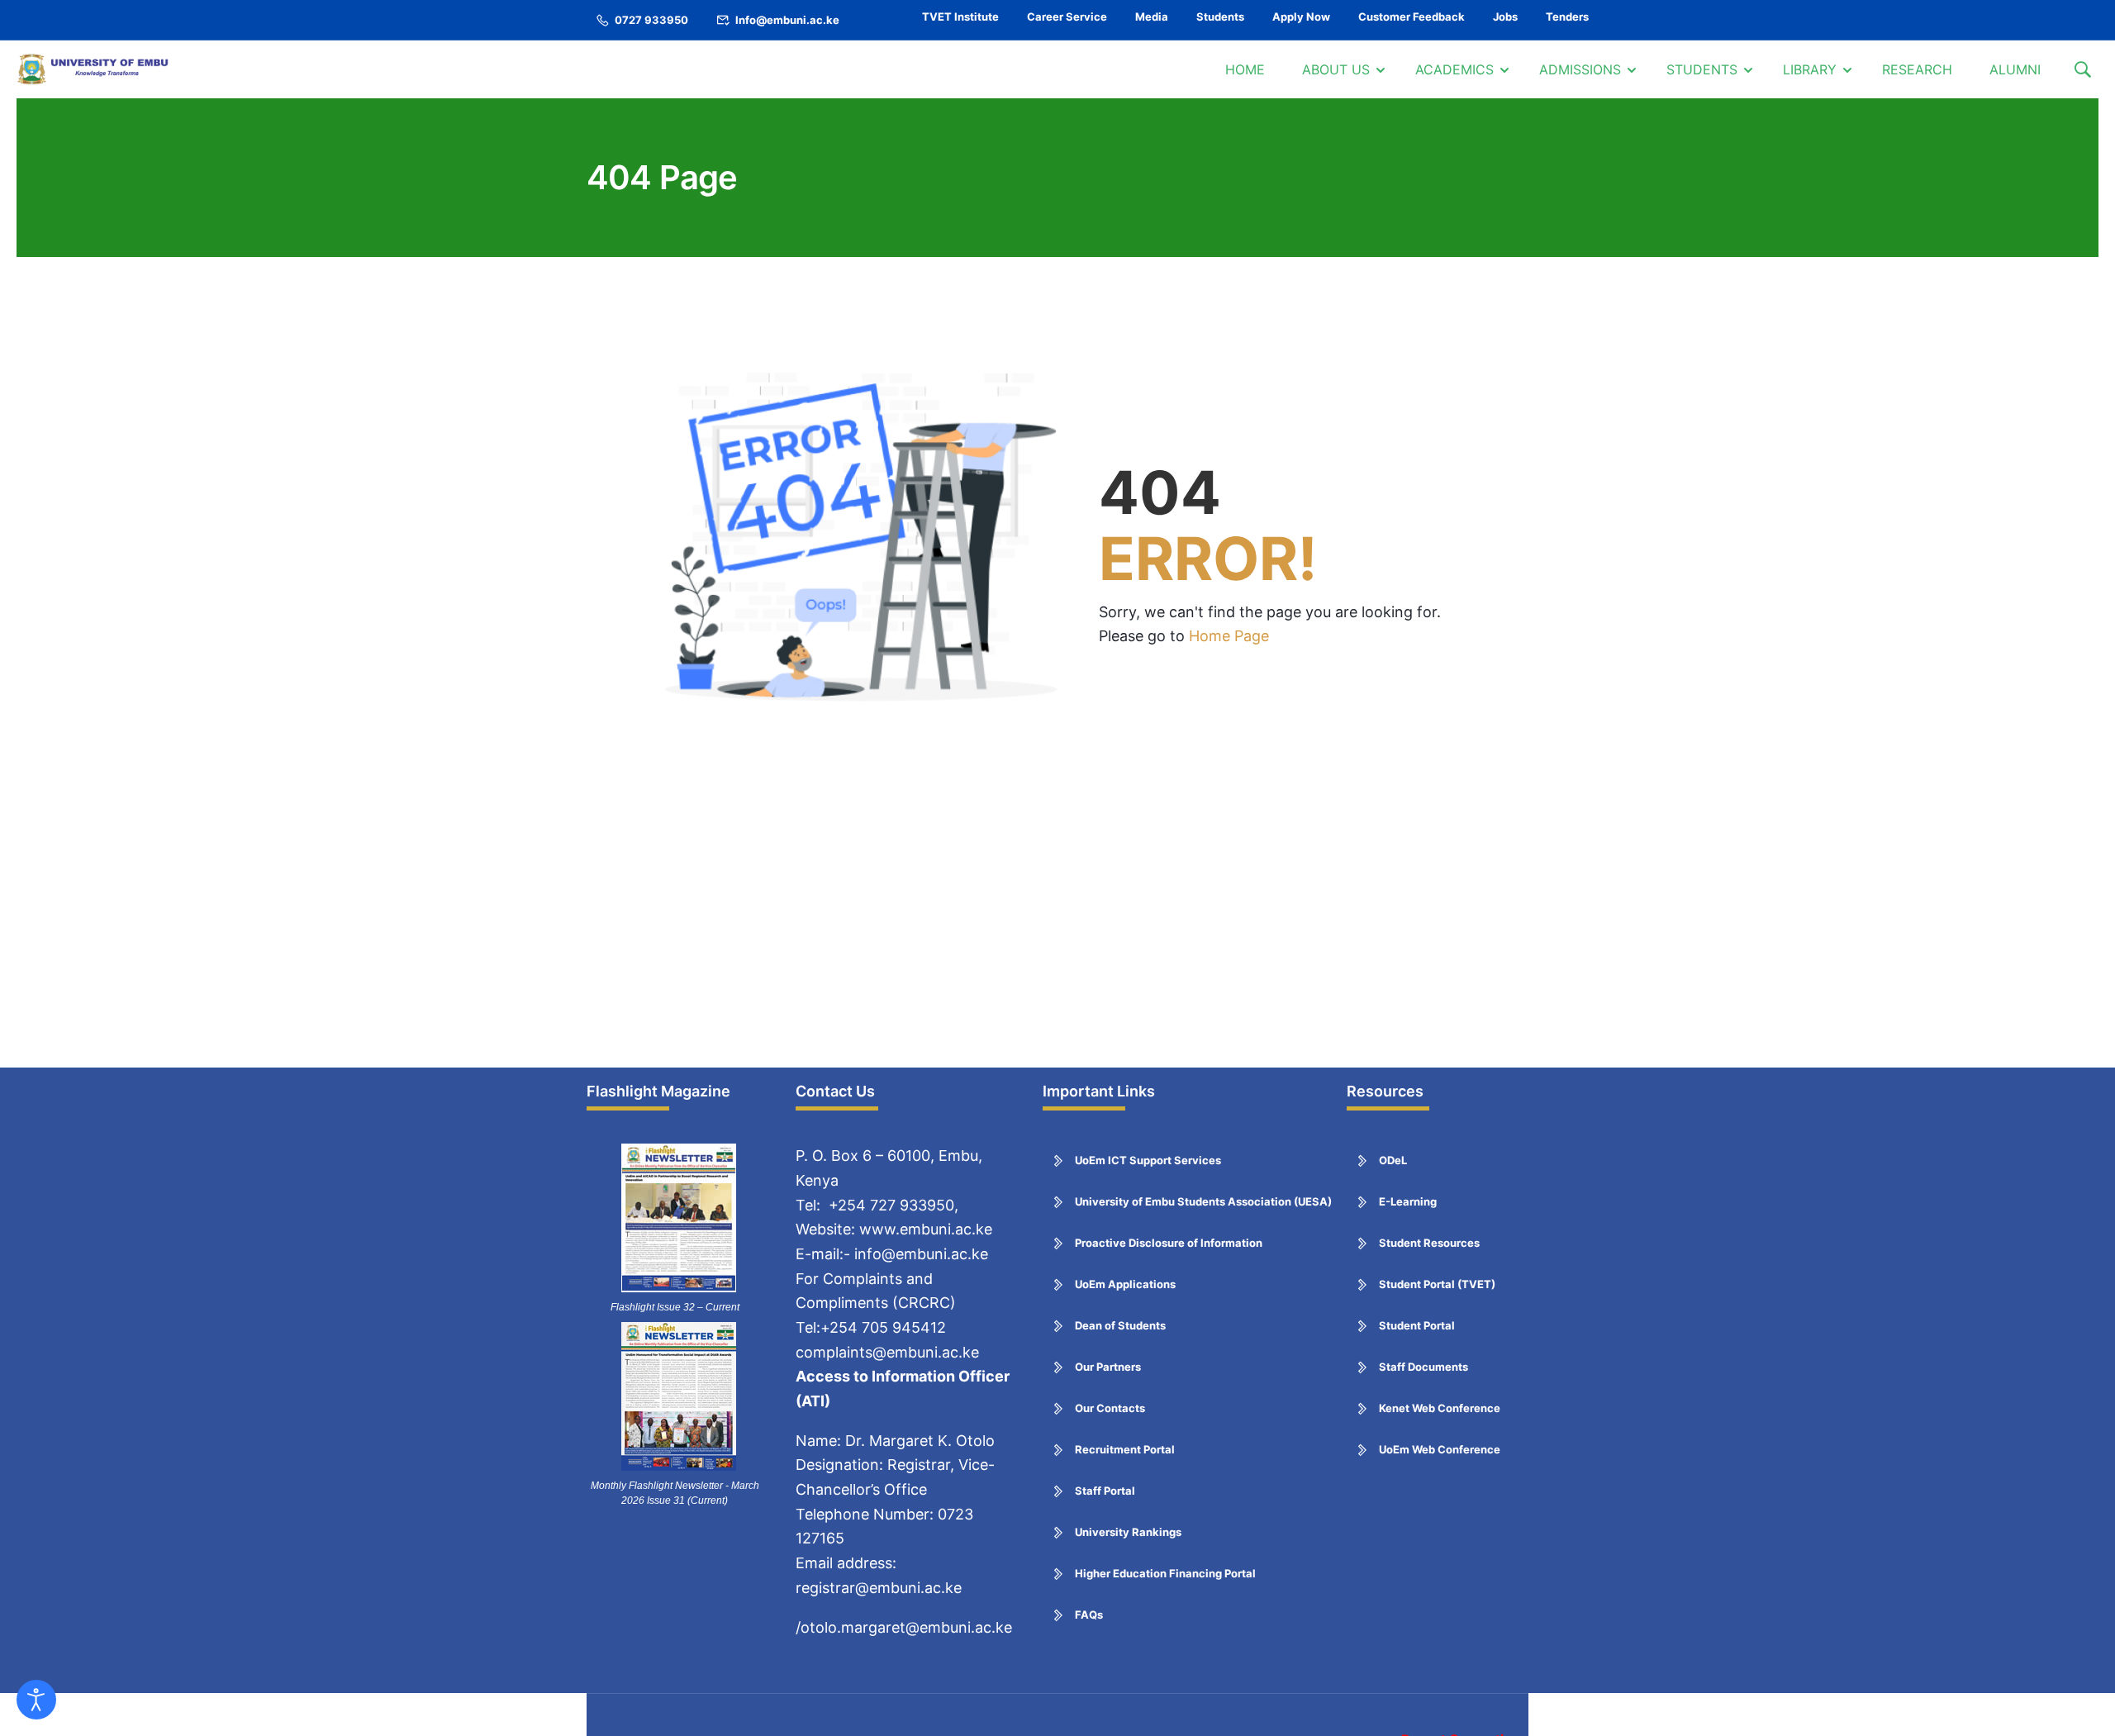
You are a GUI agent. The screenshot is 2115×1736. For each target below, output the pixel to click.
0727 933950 (651, 20)
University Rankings (1128, 1532)
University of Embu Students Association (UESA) (1203, 1201)
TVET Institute (960, 17)
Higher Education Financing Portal (1165, 1573)
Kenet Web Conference (1440, 1408)
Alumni (2015, 69)
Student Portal (1417, 1325)
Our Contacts (1110, 1408)
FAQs (1089, 1615)
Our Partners (1108, 1367)
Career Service (1067, 17)
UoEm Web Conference (1440, 1449)
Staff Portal (1105, 1491)
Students (1220, 17)
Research (1917, 69)
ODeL (1393, 1160)
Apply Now (1301, 17)
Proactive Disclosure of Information (1169, 1243)
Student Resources (1429, 1243)
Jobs (1505, 17)
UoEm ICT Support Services (1148, 1160)
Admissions (1580, 69)
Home (1245, 69)
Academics (1454, 69)
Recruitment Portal (1125, 1449)
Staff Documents (1423, 1367)
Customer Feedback (1412, 17)
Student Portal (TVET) (1437, 1284)
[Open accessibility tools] (36, 1700)
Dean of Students (1120, 1325)
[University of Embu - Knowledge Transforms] (95, 69)
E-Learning (1408, 1201)
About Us (1336, 69)
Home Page (1229, 636)
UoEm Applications (1125, 1284)
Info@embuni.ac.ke (787, 20)
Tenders (1567, 17)
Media (1152, 17)
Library (1810, 69)
